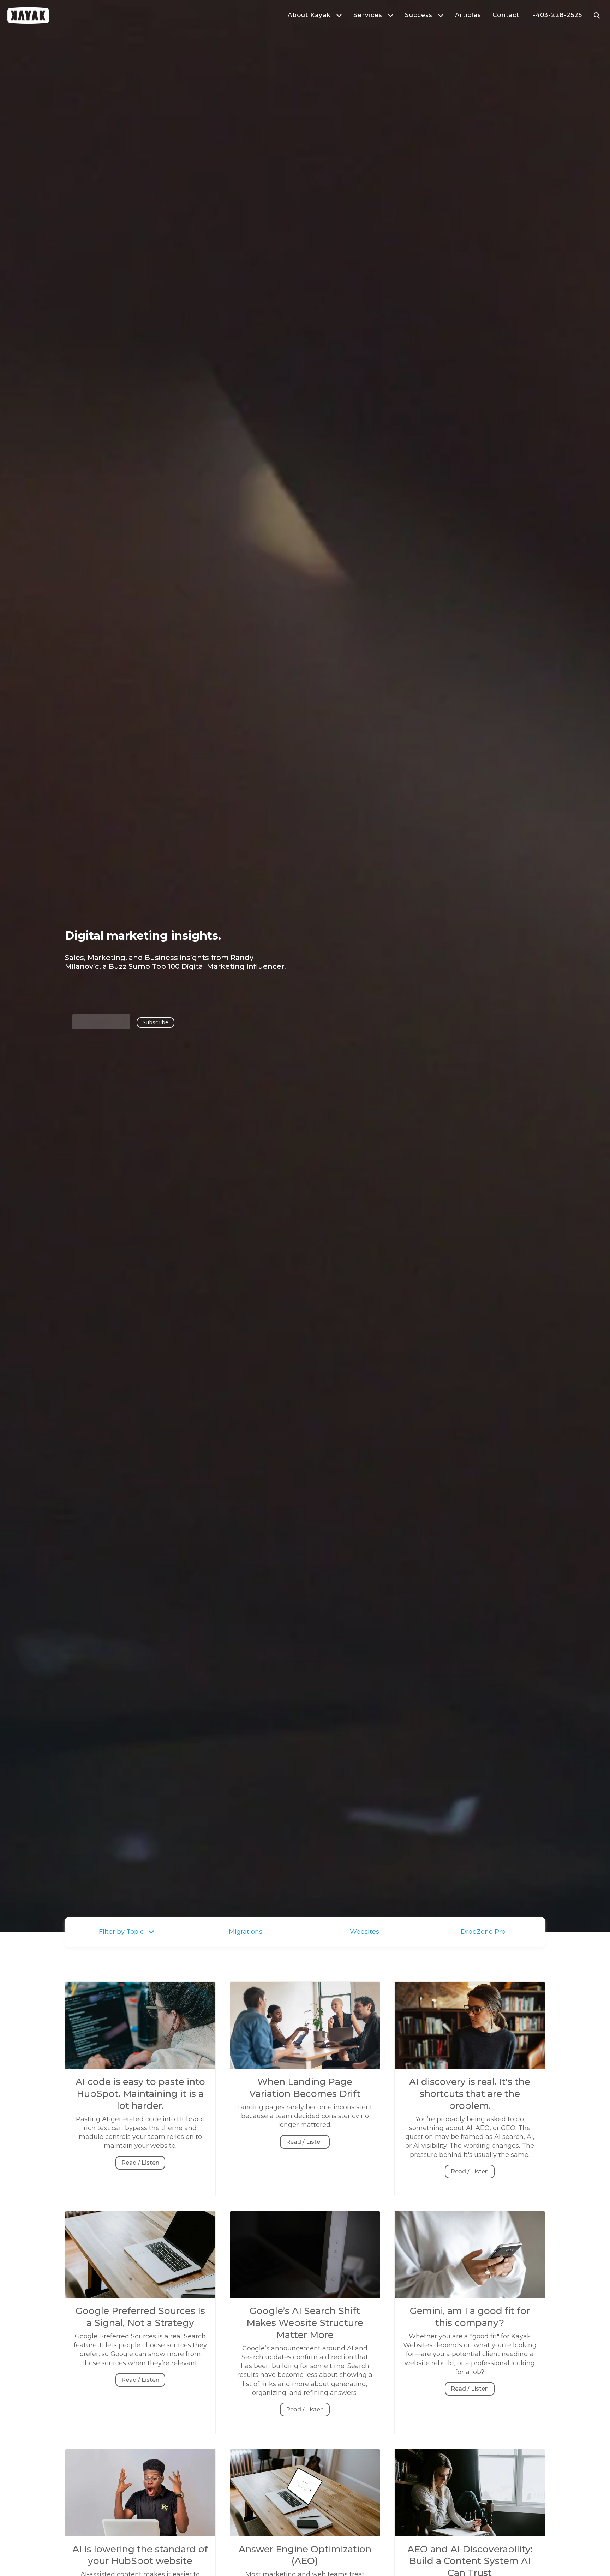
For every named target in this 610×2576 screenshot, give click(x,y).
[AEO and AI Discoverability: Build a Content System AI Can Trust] (470, 2539)
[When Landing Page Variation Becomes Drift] (305, 2071)
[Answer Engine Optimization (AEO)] (305, 2539)
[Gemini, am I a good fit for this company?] (470, 2301)
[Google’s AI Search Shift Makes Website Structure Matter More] (305, 2301)
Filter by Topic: (124, 1932)
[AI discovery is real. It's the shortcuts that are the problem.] (470, 2071)
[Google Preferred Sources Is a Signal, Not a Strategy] (140, 2301)
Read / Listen (140, 2163)
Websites (364, 1932)
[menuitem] (310, 15)
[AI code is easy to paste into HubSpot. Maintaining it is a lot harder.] (140, 2071)
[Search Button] (597, 15)
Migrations (246, 1932)
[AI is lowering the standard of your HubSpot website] (140, 2539)
